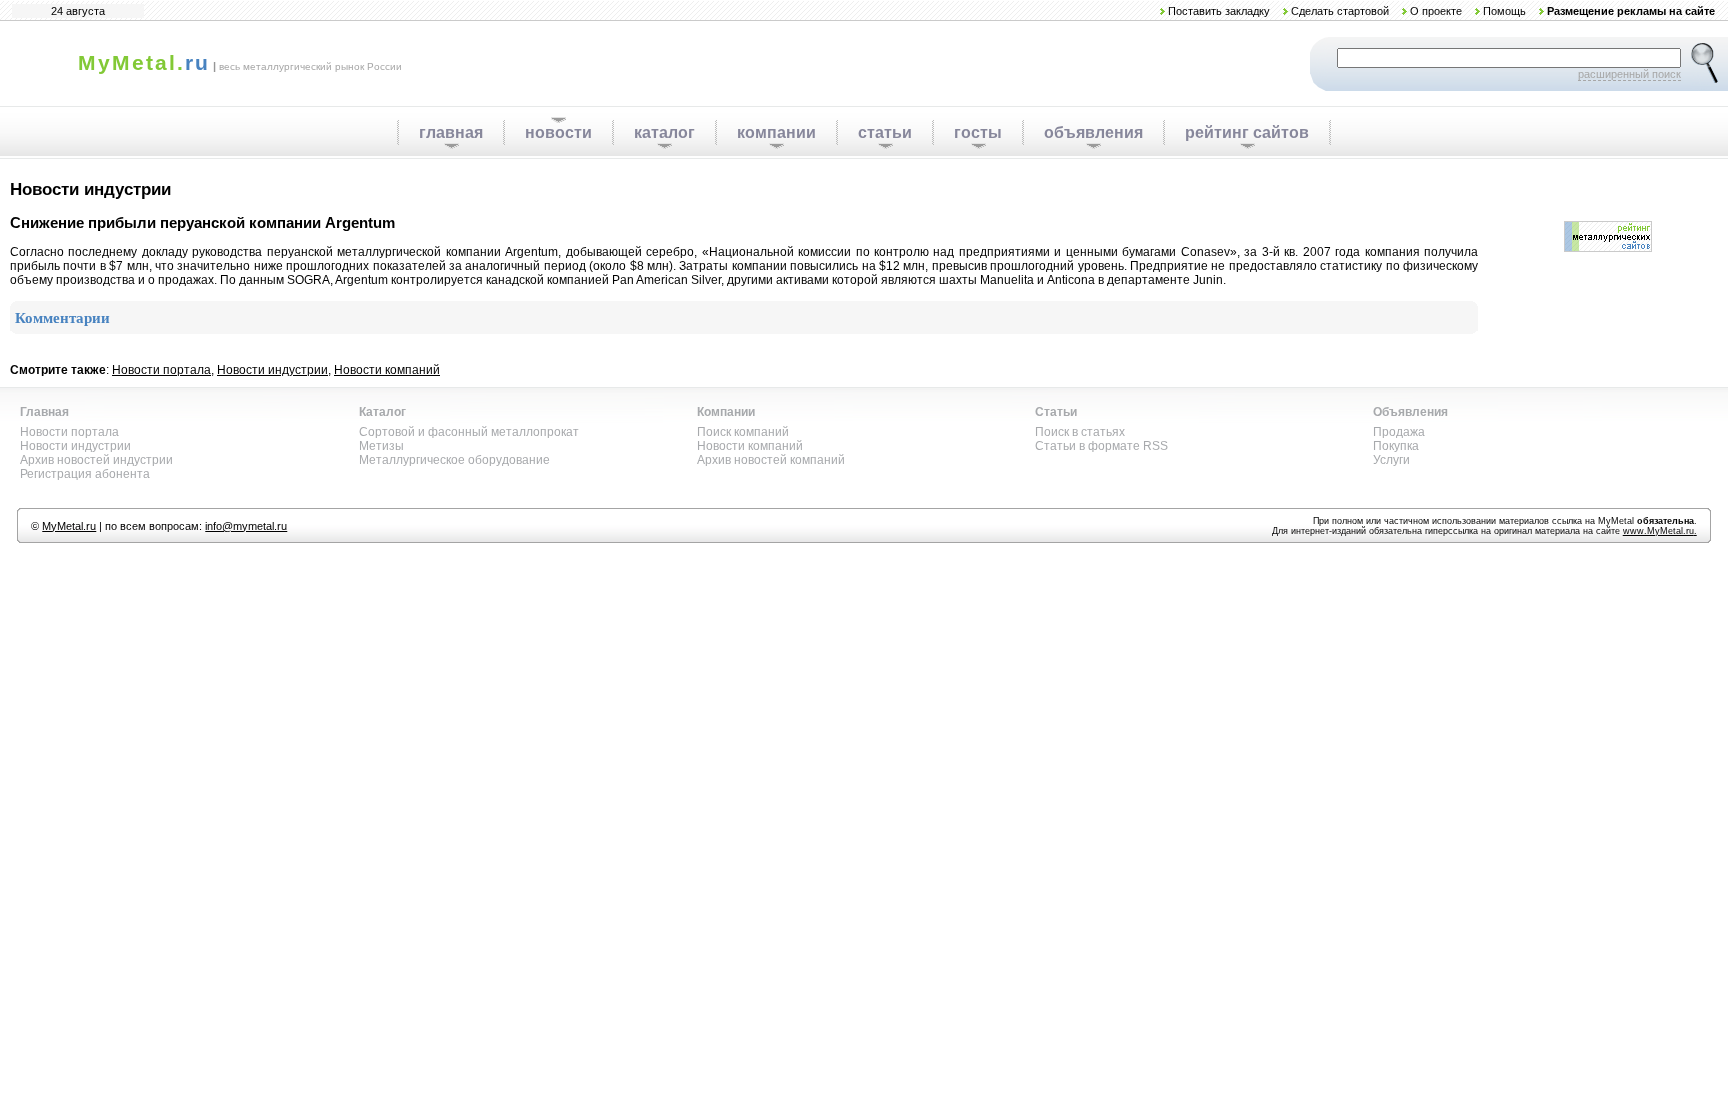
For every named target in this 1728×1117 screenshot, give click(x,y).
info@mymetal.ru (246, 526)
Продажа (1399, 432)
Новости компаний (387, 370)
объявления (1093, 132)
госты (978, 132)
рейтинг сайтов (1247, 132)
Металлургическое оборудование (454, 460)
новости (558, 132)
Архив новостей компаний (771, 460)
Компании (726, 412)
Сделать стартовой (1340, 11)
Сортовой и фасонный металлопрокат (469, 432)
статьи (885, 132)
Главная (44, 412)
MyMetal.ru (69, 526)
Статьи (1056, 412)
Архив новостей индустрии (96, 460)
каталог (664, 132)
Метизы (381, 446)
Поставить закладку (1219, 11)
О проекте (1436, 11)
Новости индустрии (272, 370)
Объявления (1410, 412)
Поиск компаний (743, 432)
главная (451, 132)
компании (776, 132)
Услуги (1391, 460)
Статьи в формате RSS (1101, 446)
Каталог (382, 412)
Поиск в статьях (1080, 432)
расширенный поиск (1629, 74)
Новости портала (161, 370)
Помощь (1504, 11)
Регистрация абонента (85, 474)
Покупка (1396, 446)
